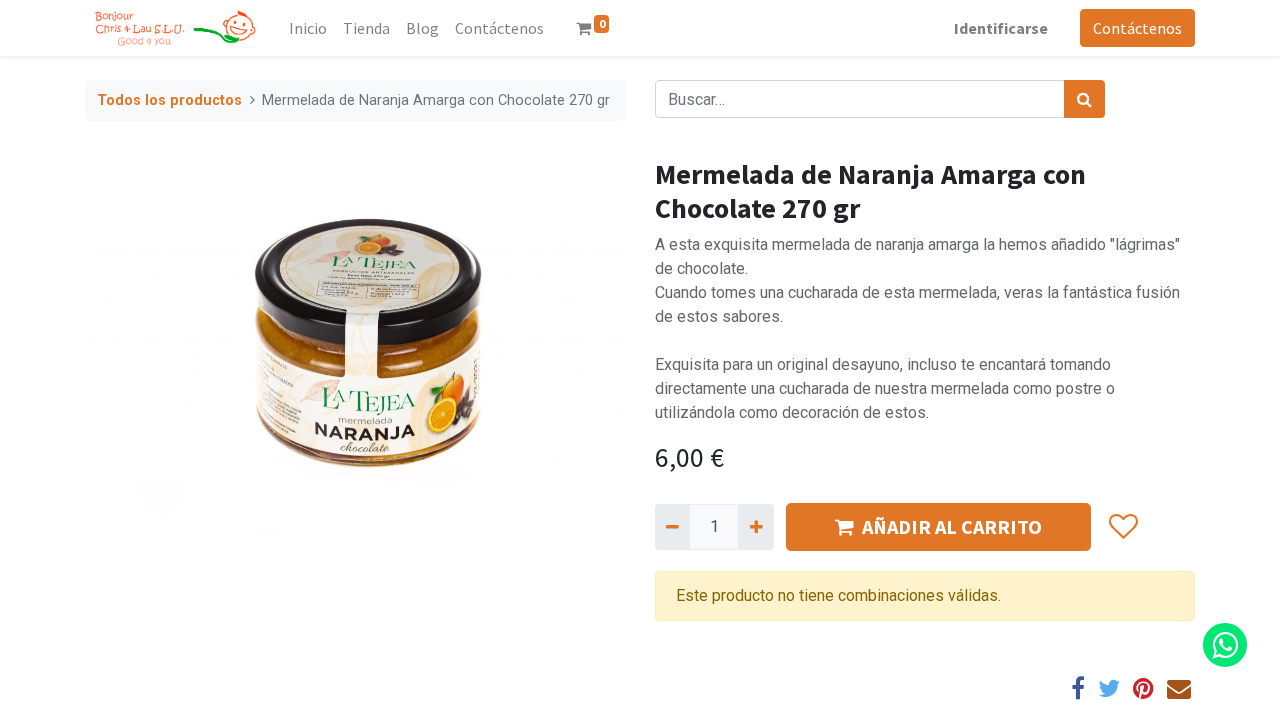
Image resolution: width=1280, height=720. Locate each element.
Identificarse (1001, 28)
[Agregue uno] (755, 527)
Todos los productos (169, 100)
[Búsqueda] (1084, 99)
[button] (1122, 527)
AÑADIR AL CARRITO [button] (952, 526)
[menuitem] (308, 28)
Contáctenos (1137, 28)
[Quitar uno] (672, 527)
